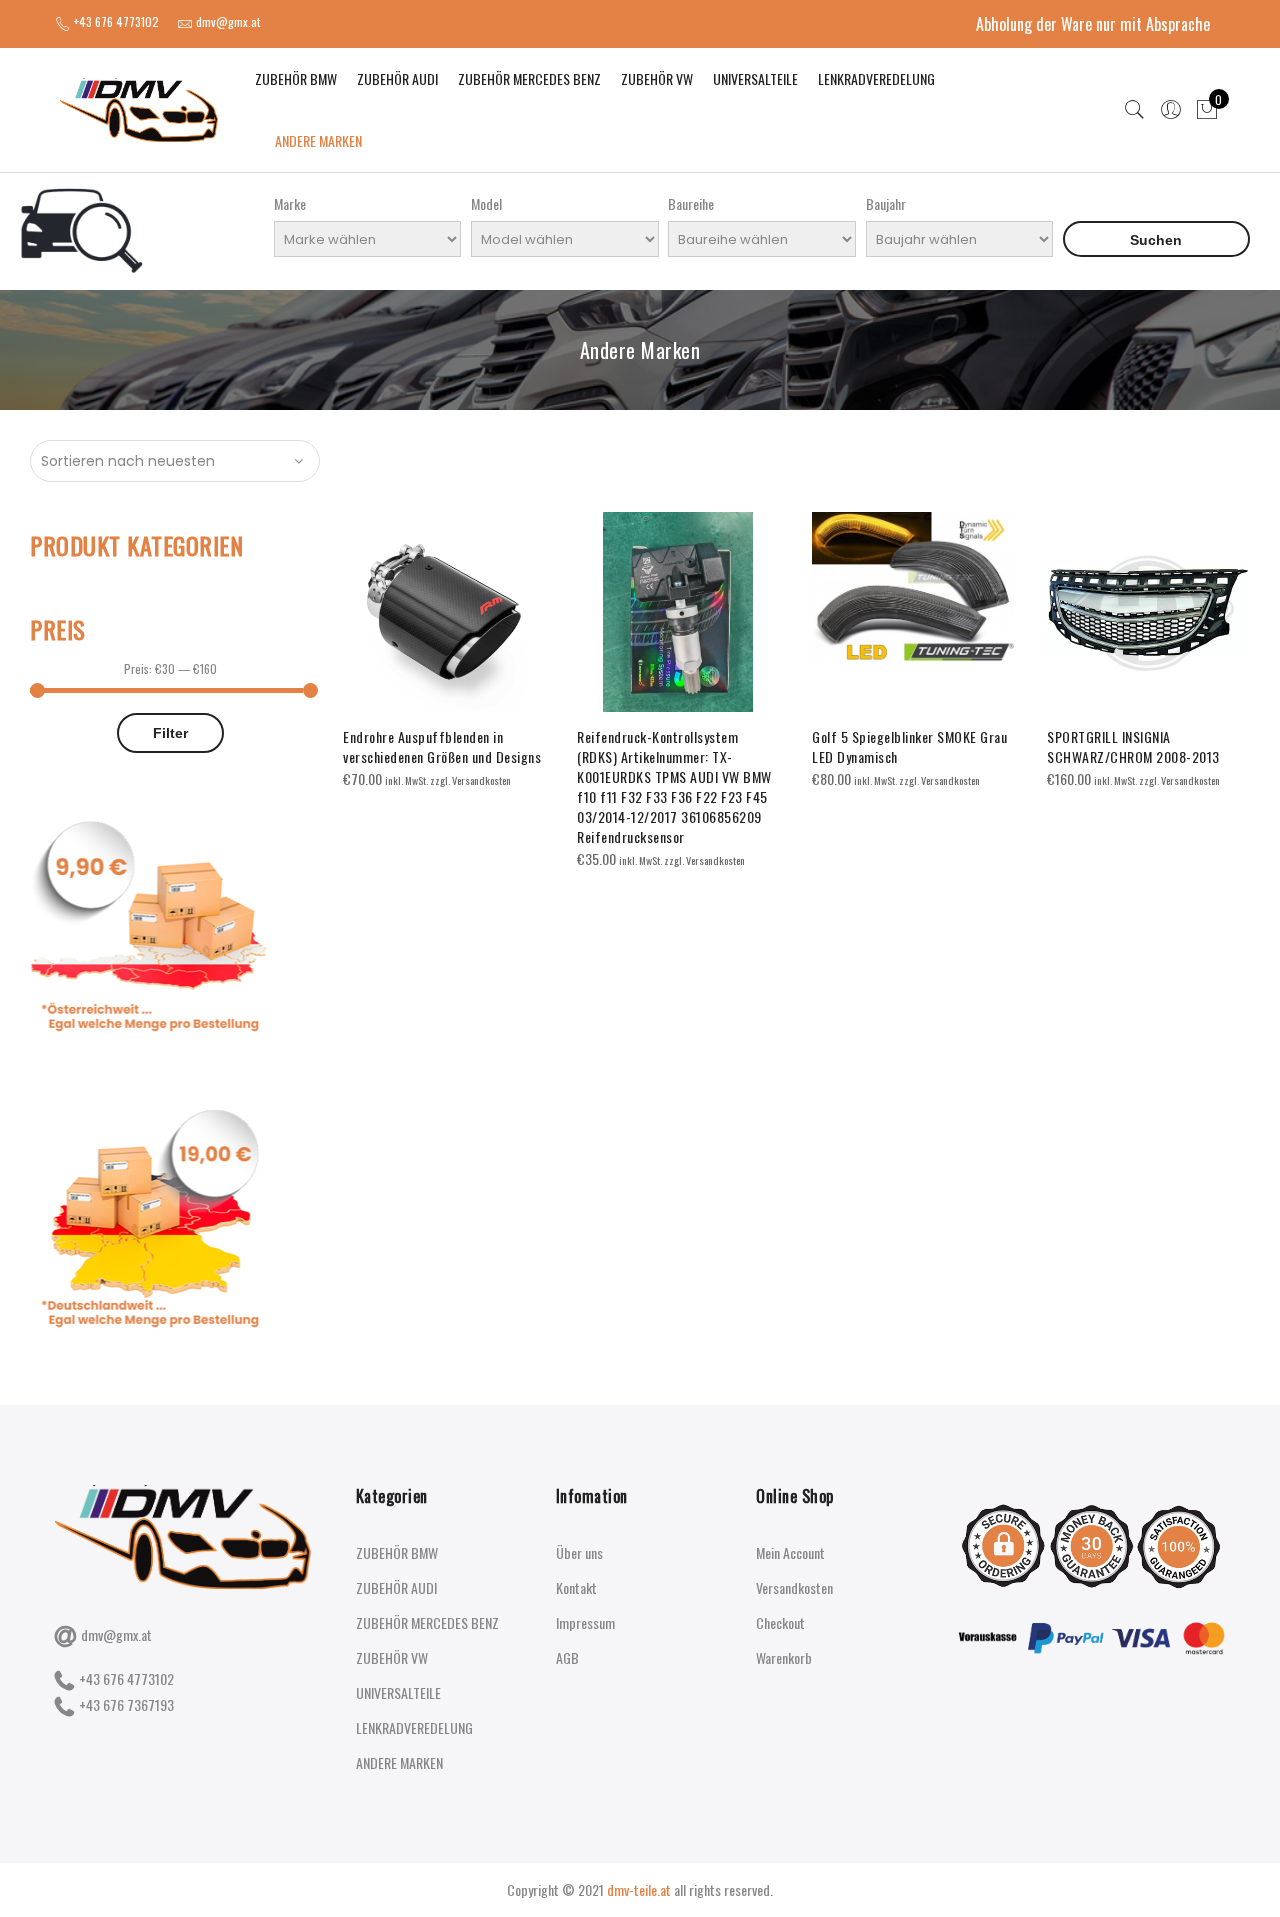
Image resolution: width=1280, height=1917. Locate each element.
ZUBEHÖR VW (657, 78)
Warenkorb (784, 1657)
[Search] (1135, 110)
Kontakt (576, 1587)
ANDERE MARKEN (318, 140)
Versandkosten (794, 1587)
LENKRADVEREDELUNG (876, 78)
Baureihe (691, 203)
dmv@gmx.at (116, 1634)
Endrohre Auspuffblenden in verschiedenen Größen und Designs (442, 746)
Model (486, 203)
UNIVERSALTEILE (755, 78)
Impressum (585, 1622)
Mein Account (790, 1552)
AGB (567, 1657)
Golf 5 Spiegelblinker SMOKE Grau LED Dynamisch (909, 746)
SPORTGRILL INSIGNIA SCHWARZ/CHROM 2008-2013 (1133, 746)
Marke (290, 203)
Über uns (579, 1552)
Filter (170, 733)
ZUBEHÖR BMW (296, 78)
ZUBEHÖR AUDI (397, 78)
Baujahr (886, 203)
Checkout (780, 1622)
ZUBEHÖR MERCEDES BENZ (529, 78)
